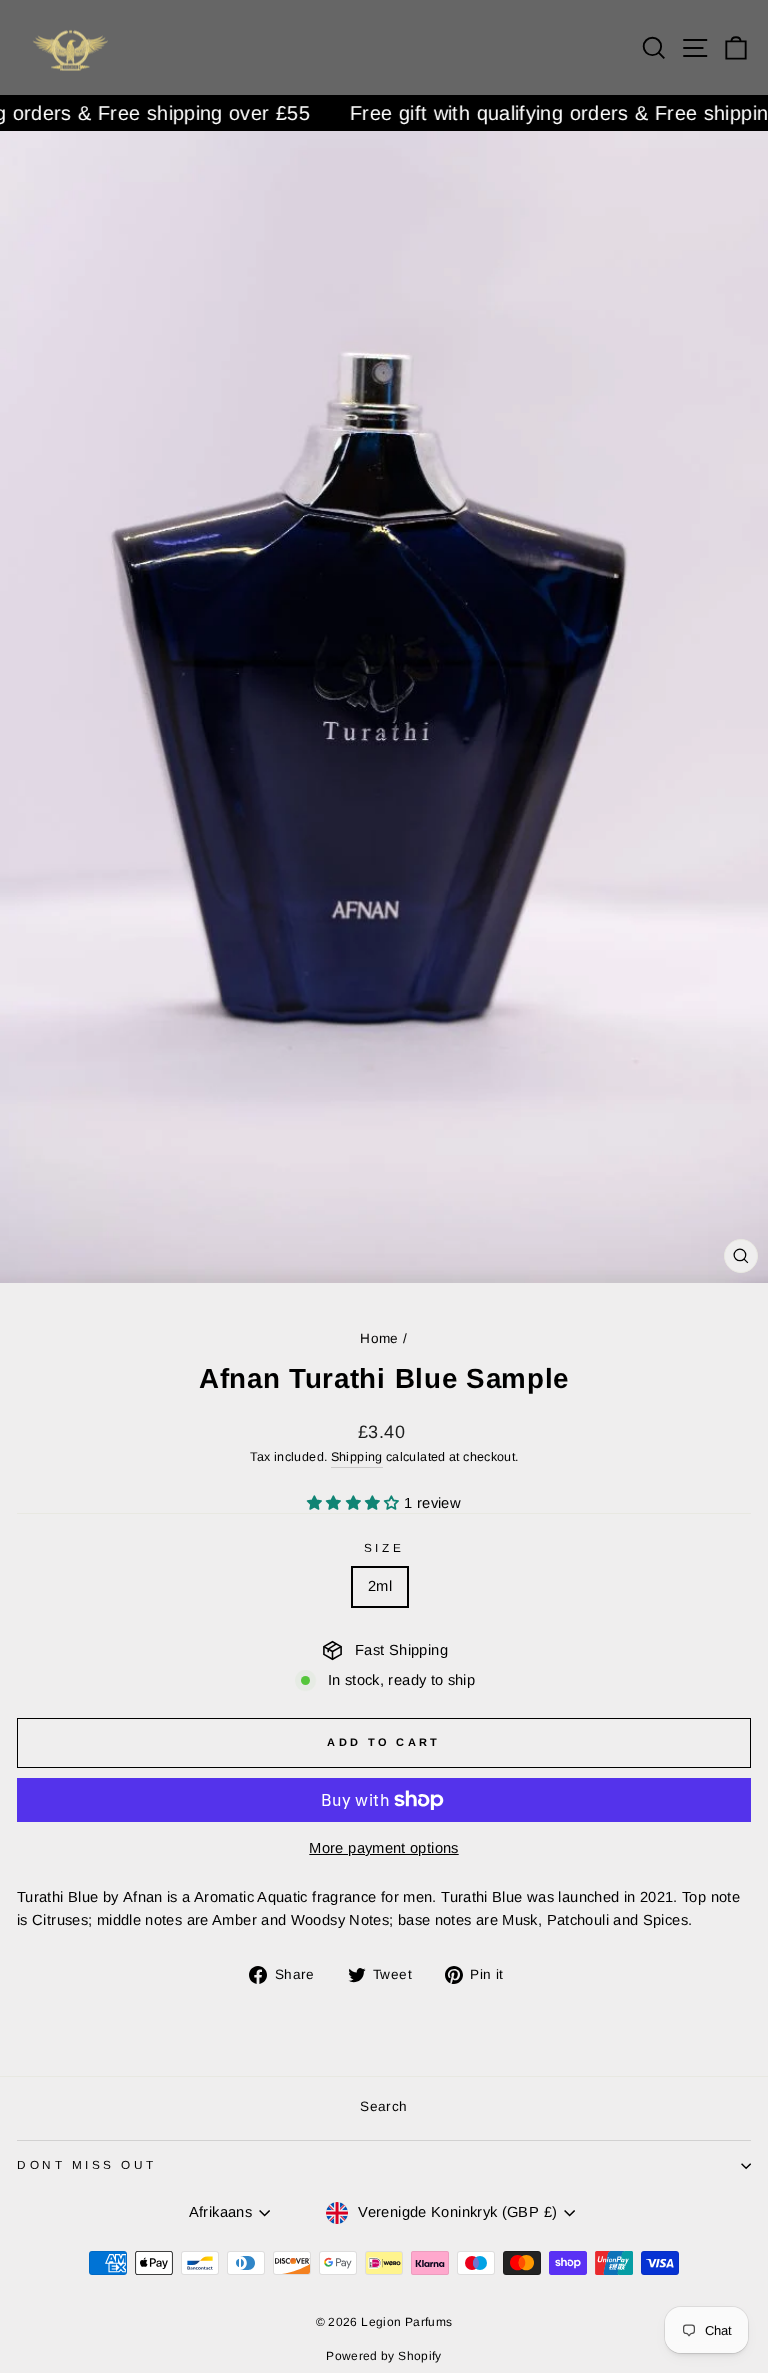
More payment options (383, 1848)
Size (384, 1547)
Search (383, 2106)
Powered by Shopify (384, 2356)
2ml (380, 1586)
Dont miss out (87, 2164)
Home (379, 1338)
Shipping (357, 1457)
